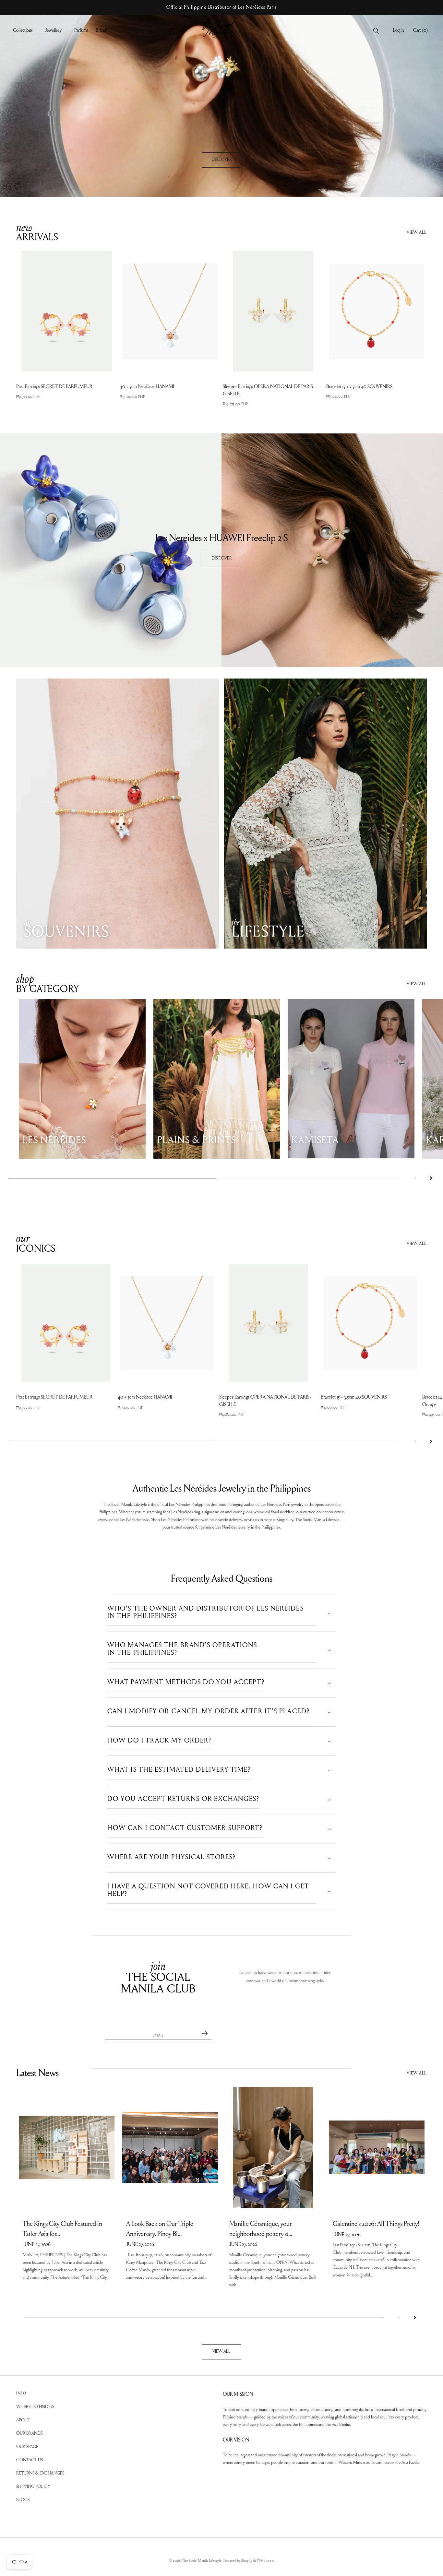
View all (417, 233)
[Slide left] (415, 1178)
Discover (222, 160)
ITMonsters (265, 2561)
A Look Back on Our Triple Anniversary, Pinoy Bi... (160, 2229)
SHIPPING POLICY (33, 2487)
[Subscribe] (205, 2033)
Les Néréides (54, 1141)
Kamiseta (315, 1141)
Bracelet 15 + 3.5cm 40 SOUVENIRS (359, 387)
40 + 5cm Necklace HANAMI (147, 387)
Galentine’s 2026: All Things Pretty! (376, 2224)
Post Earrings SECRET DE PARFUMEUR (54, 387)
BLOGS (23, 2500)
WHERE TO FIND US (35, 2407)
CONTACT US (30, 2460)
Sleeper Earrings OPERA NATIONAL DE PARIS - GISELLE (269, 390)
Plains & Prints (197, 1141)
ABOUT (23, 2420)
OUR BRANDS (29, 2433)
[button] (25, 31)
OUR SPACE (27, 2447)
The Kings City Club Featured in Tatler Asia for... (62, 2229)
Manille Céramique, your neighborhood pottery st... (261, 2229)
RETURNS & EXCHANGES (40, 2473)
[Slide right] (431, 1178)
